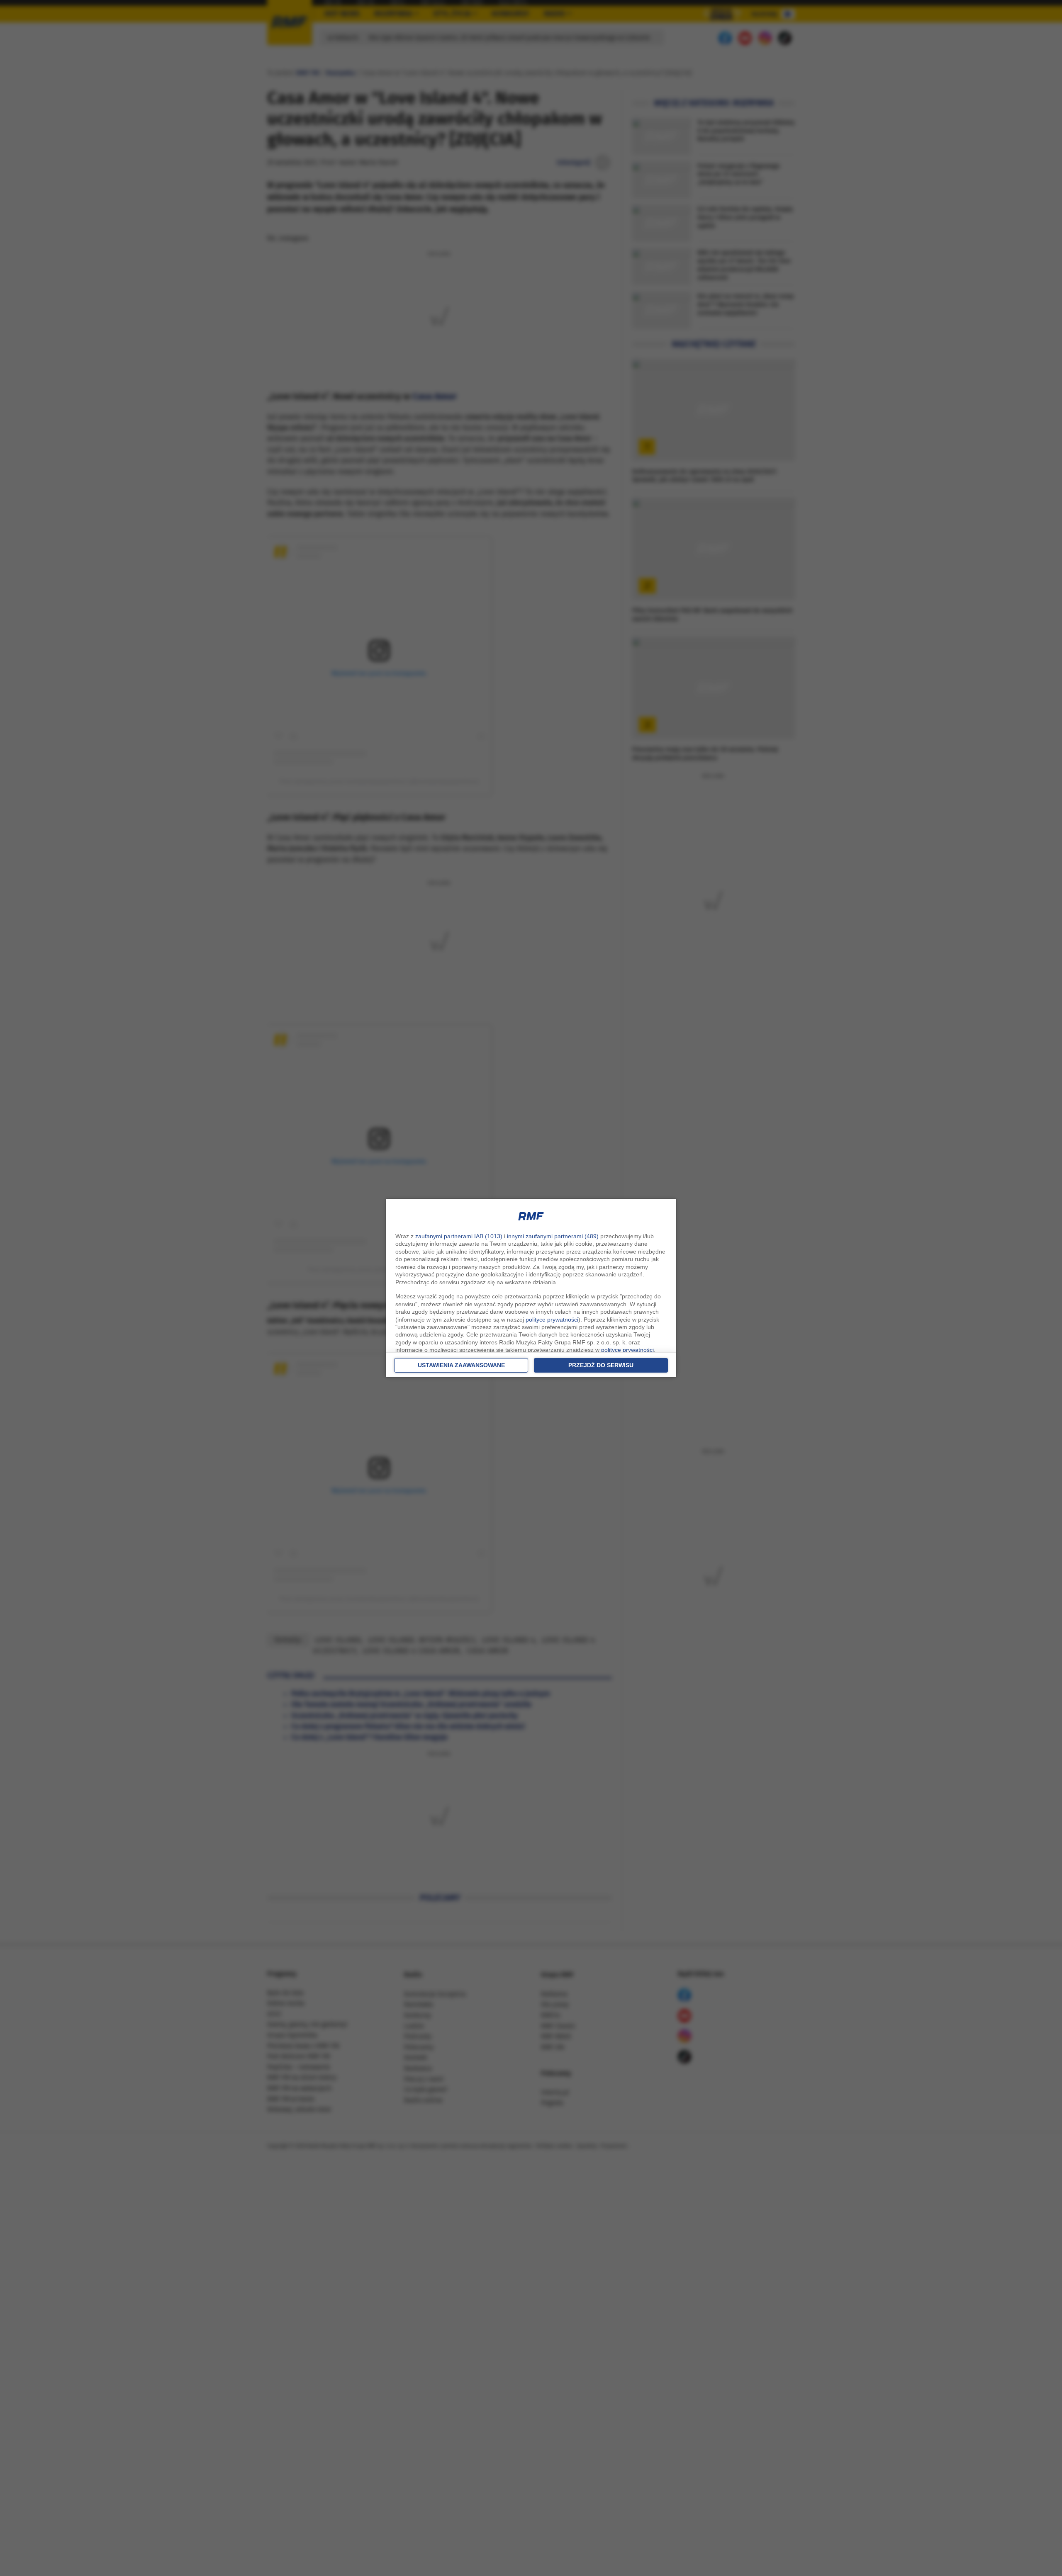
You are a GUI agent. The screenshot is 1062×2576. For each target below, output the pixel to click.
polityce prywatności (552, 1320)
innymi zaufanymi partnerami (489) (553, 1236)
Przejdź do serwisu (601, 1365)
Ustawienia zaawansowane (461, 1365)
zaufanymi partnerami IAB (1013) (459, 1236)
